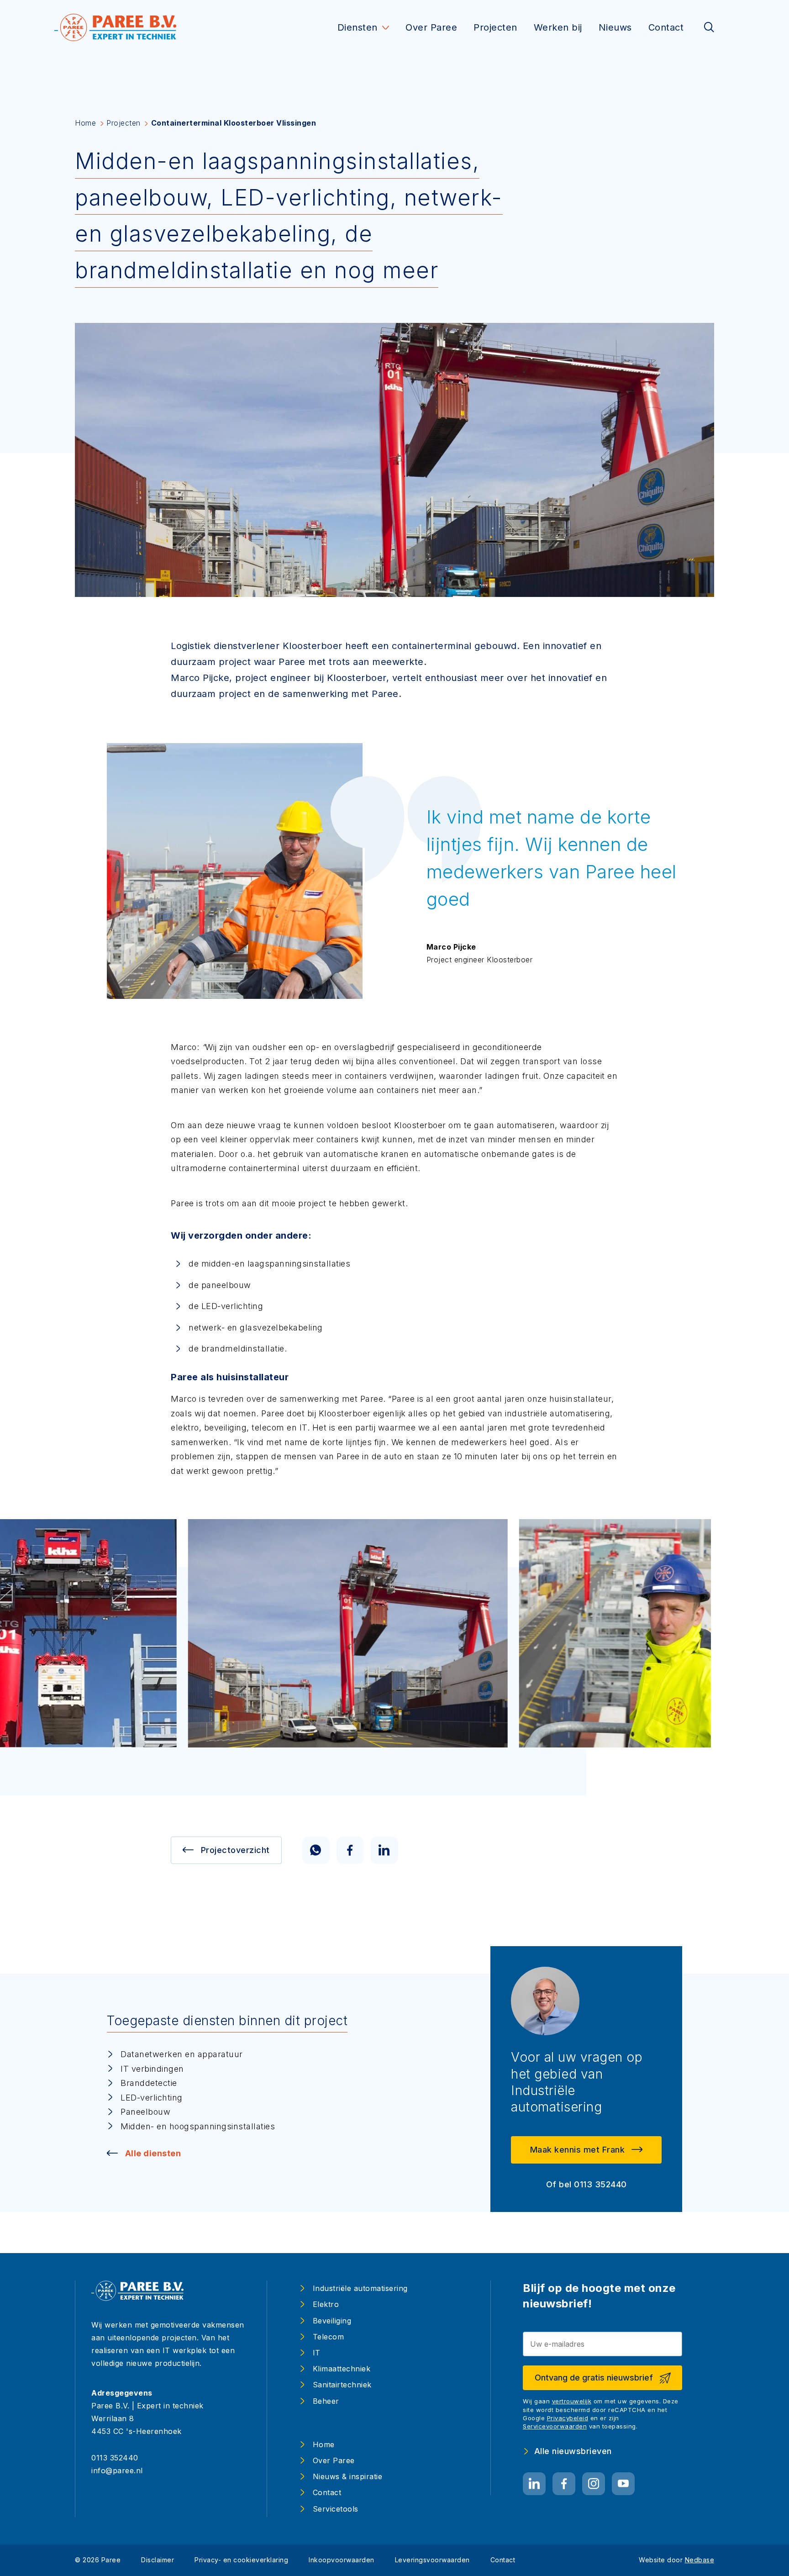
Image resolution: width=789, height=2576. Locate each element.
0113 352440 (115, 2458)
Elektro (326, 2304)
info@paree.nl (117, 2470)
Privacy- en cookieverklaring (241, 2560)
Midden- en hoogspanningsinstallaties (198, 2126)
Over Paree (431, 27)
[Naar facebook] (564, 2484)
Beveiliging (332, 2321)
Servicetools (336, 2509)
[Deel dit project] (316, 1850)
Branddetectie (149, 2083)
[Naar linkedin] (534, 2484)
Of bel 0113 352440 (586, 2184)
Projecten (495, 27)
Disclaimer (158, 2560)
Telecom (329, 2337)
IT (317, 2353)
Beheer (326, 2401)
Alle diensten (153, 2153)
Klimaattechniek (342, 2369)
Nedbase (700, 2560)
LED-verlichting (152, 2098)
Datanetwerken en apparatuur (182, 2054)
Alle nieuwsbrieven (573, 2451)
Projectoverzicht (235, 1850)
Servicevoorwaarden (555, 2426)
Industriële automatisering (360, 2288)
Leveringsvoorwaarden (432, 2560)
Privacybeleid (568, 2418)
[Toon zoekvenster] (709, 28)
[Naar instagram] (594, 2484)
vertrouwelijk (572, 2401)
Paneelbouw (145, 2112)
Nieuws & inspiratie (348, 2476)
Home (324, 2444)
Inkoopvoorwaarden (342, 2560)
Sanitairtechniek (342, 2385)
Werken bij (558, 27)
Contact (666, 27)
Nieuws (615, 27)
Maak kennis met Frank (578, 2150)
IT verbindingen (152, 2069)
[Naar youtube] (623, 2484)
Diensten (358, 27)
